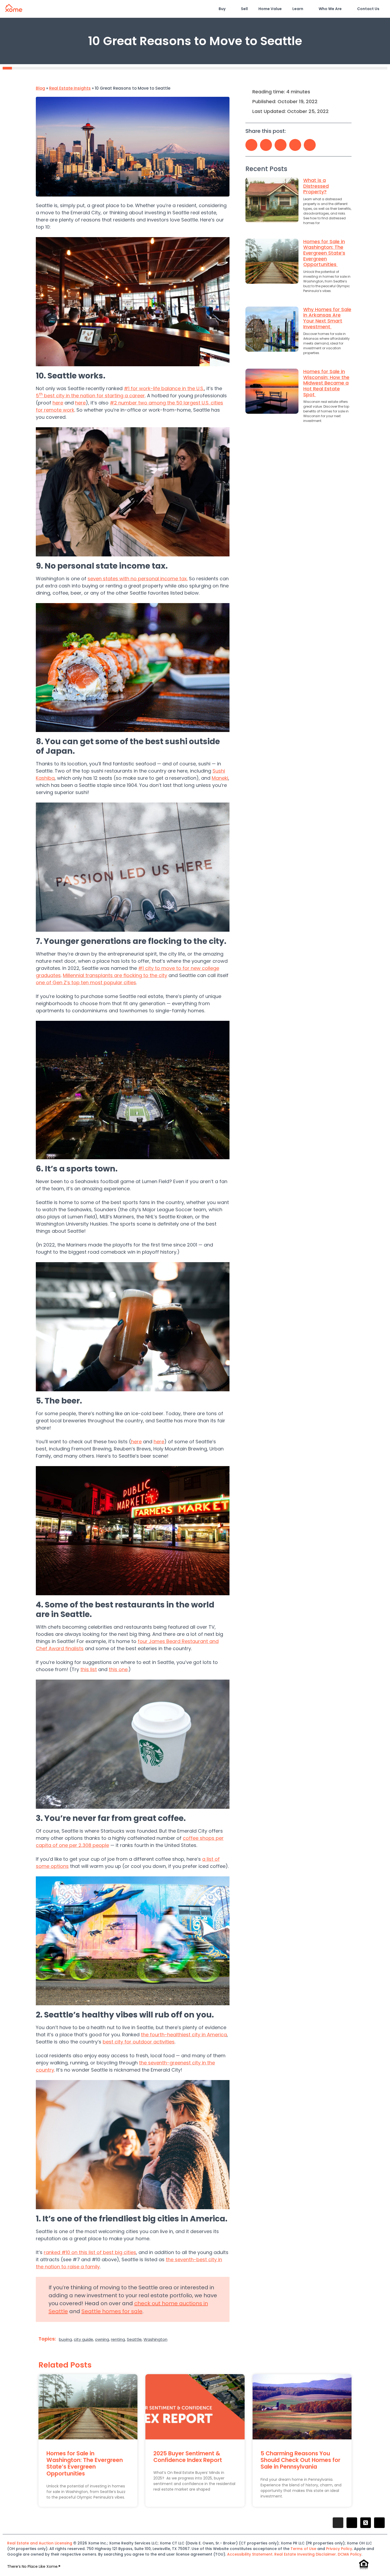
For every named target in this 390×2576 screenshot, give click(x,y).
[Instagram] (338, 2523)
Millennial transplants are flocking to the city (115, 975)
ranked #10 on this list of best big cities (90, 2252)
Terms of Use (303, 2549)
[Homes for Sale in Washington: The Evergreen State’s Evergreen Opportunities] (272, 267)
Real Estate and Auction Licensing (40, 2543)
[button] (251, 145)
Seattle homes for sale (112, 2311)
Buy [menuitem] (222, 9)
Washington (155, 2339)
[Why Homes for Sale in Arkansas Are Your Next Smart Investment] (272, 332)
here (58, 403)
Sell (244, 9)
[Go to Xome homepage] (14, 10)
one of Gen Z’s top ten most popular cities (86, 982)
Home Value (270, 9)
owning (102, 2339)
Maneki (220, 778)
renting (118, 2339)
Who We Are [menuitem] (330, 9)
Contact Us (368, 9)
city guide (83, 2339)
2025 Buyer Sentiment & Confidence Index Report (188, 2457)
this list (89, 1669)
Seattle (134, 2339)
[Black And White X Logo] (366, 2523)
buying (65, 2339)
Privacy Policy (339, 2549)
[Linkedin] (379, 2523)
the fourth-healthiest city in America (184, 2035)
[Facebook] (352, 2523)
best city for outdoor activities (139, 2042)
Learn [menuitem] (298, 9)
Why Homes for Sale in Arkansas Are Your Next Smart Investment (327, 318)
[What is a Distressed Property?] (272, 203)
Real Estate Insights (70, 88)
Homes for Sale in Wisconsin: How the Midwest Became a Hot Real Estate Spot (326, 383)
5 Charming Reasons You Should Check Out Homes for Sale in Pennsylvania (300, 2460)
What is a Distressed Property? (316, 186)
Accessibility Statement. (251, 2554)
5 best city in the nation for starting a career (90, 396)
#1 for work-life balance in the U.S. (164, 388)
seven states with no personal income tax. (138, 579)
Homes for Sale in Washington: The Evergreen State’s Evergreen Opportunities (324, 253)
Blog (40, 88)
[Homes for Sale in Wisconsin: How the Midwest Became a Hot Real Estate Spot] (272, 397)
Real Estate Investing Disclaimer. (306, 2554)
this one (118, 1669)
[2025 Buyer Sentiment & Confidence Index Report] (195, 2407)
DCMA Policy (350, 2554)
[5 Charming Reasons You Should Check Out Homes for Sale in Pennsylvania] (302, 2407)
